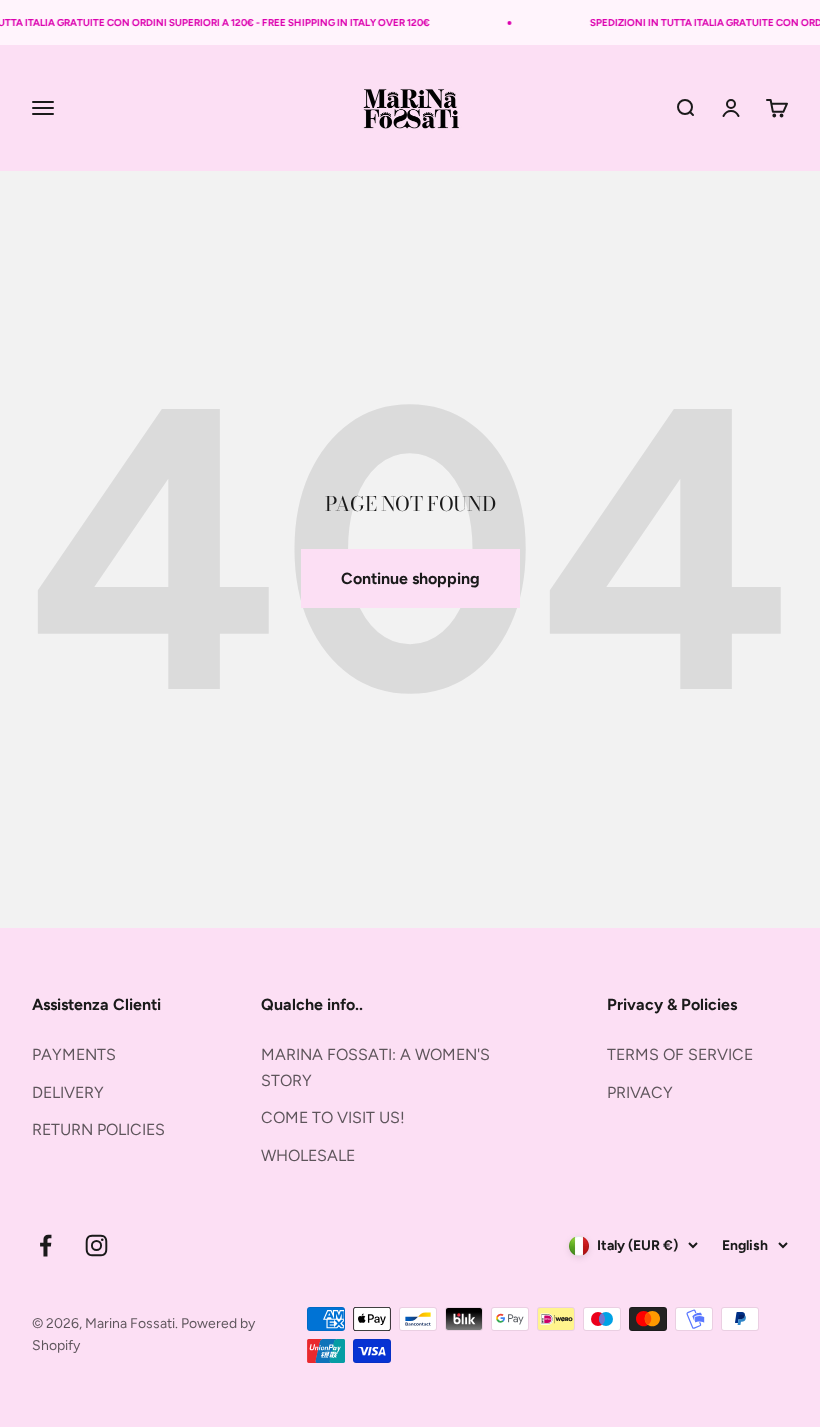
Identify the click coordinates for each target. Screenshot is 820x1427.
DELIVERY (68, 1092)
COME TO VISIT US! (333, 1117)
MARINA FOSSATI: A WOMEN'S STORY (375, 1067)
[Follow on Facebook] (45, 1245)
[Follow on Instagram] (96, 1245)
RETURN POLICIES (98, 1129)
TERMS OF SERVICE (680, 1054)
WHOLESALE (308, 1155)
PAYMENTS (74, 1054)
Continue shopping (410, 578)
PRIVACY (640, 1092)
